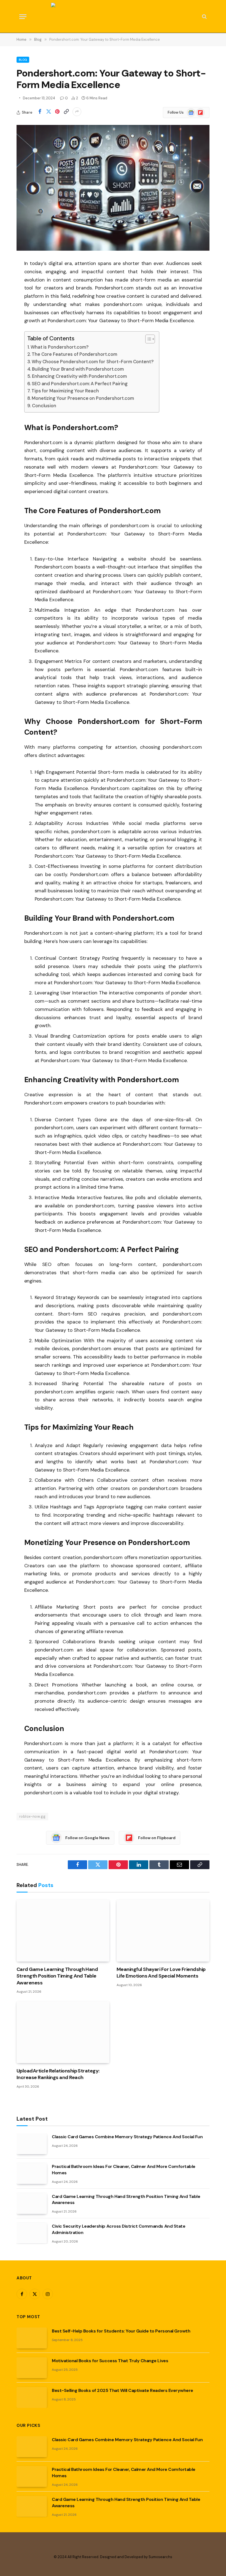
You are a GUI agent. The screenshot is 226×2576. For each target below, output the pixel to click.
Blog (23, 60)
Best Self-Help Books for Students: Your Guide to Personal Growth (121, 2331)
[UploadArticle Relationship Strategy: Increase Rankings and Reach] (63, 2032)
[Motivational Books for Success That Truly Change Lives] (32, 2368)
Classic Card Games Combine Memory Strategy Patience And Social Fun (127, 2137)
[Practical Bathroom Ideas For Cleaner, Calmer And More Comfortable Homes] (32, 2173)
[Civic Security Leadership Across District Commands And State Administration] (32, 2233)
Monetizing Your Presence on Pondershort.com (83, 398)
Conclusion (44, 406)
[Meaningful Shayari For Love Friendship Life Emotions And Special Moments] (163, 1931)
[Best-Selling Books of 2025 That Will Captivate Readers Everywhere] (32, 2397)
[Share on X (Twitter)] (49, 112)
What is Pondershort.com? (60, 347)
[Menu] (23, 17)
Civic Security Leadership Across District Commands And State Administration (119, 2229)
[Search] (204, 17)
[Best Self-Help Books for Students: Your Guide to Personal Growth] (32, 2338)
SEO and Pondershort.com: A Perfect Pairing (80, 384)
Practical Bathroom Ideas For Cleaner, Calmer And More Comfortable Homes (124, 2170)
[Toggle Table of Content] (147, 339)
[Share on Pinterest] (57, 112)
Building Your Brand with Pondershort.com (78, 369)
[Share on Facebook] (40, 112)
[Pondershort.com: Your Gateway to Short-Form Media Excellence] (113, 188)
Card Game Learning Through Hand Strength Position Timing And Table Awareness (57, 1976)
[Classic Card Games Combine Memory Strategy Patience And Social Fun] (32, 2144)
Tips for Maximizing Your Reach (65, 391)
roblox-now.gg (32, 1816)
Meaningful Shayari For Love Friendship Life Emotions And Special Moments (161, 1973)
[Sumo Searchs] (113, 17)
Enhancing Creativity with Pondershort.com (79, 376)
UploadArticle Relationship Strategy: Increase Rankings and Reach (58, 2074)
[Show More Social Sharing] (77, 112)
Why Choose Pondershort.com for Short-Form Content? (93, 362)
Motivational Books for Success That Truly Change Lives (110, 2361)
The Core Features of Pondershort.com (74, 354)
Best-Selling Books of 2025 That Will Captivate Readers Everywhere (123, 2390)
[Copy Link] (66, 112)
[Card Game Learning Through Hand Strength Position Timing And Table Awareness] (63, 1931)
